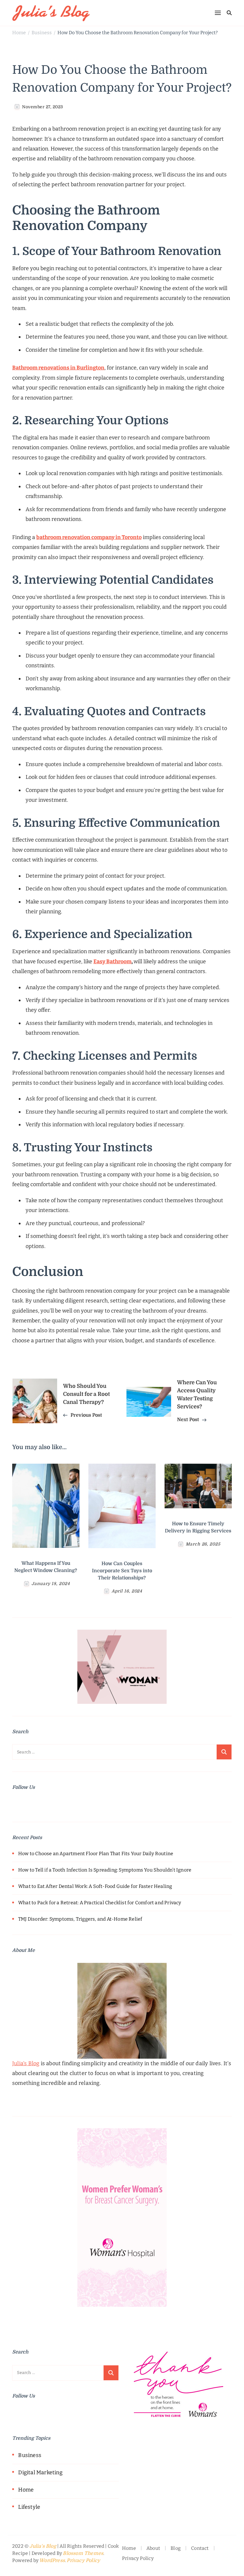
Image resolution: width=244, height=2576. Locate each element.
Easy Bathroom (112, 962)
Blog (176, 2548)
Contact (200, 2548)
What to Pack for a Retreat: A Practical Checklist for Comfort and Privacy (100, 1903)
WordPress (52, 2561)
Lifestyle (29, 2507)
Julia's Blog (43, 2546)
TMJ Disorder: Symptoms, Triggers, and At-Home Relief (80, 1919)
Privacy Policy (83, 2561)
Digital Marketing (40, 2472)
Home (26, 2490)
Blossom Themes (83, 2553)
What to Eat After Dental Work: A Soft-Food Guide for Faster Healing (95, 1886)
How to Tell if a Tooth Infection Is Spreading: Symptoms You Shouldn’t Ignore (105, 1870)
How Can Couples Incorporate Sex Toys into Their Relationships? (122, 1571)
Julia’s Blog (26, 2063)
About (153, 2548)
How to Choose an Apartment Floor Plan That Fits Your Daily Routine (96, 1854)
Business (30, 2455)
